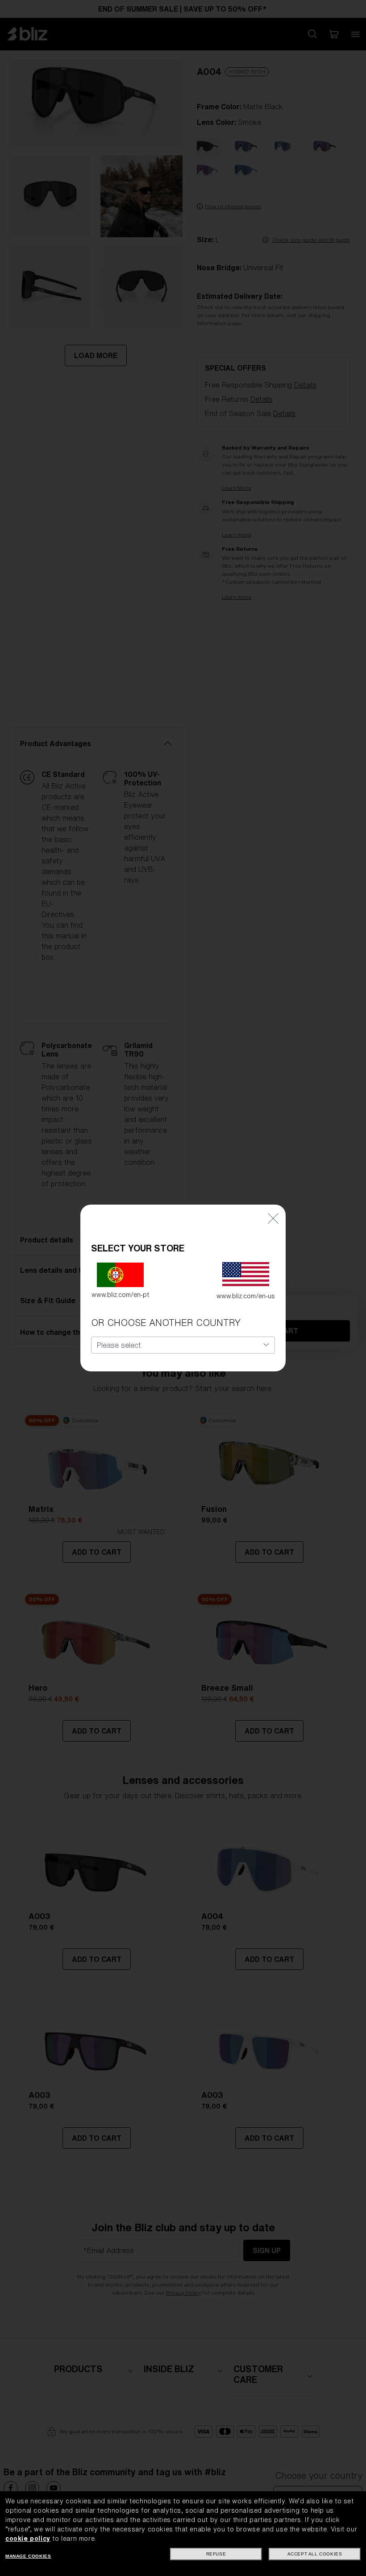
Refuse (216, 2554)
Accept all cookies (315, 2554)
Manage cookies (28, 2556)
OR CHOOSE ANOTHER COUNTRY (166, 1323)
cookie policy (28, 2539)
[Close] (273, 1218)
